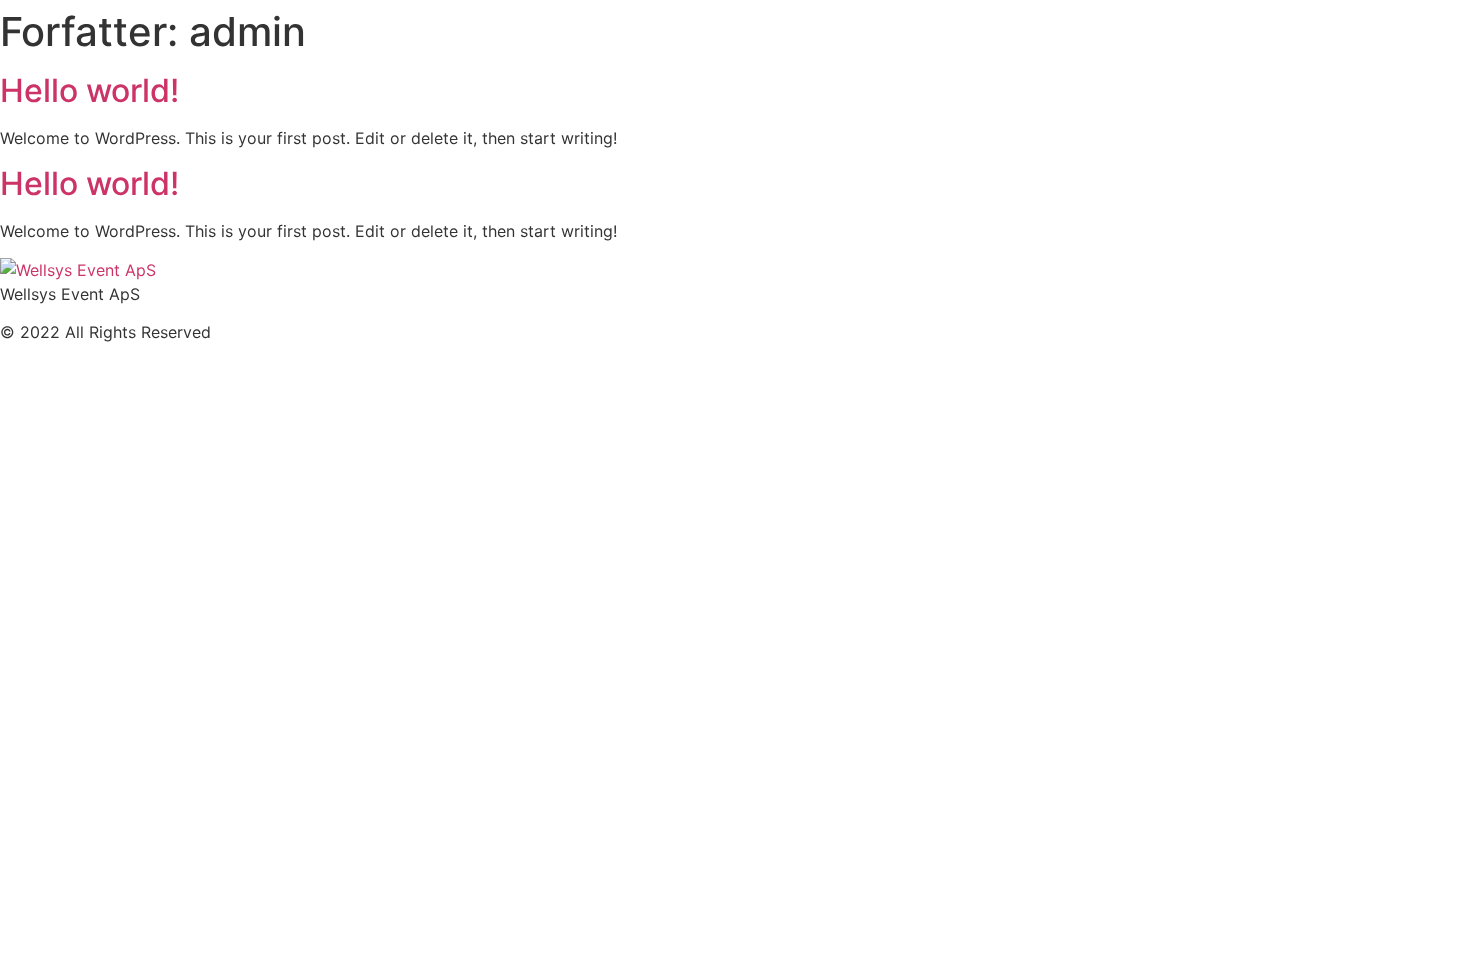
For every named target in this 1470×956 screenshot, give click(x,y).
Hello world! (89, 90)
